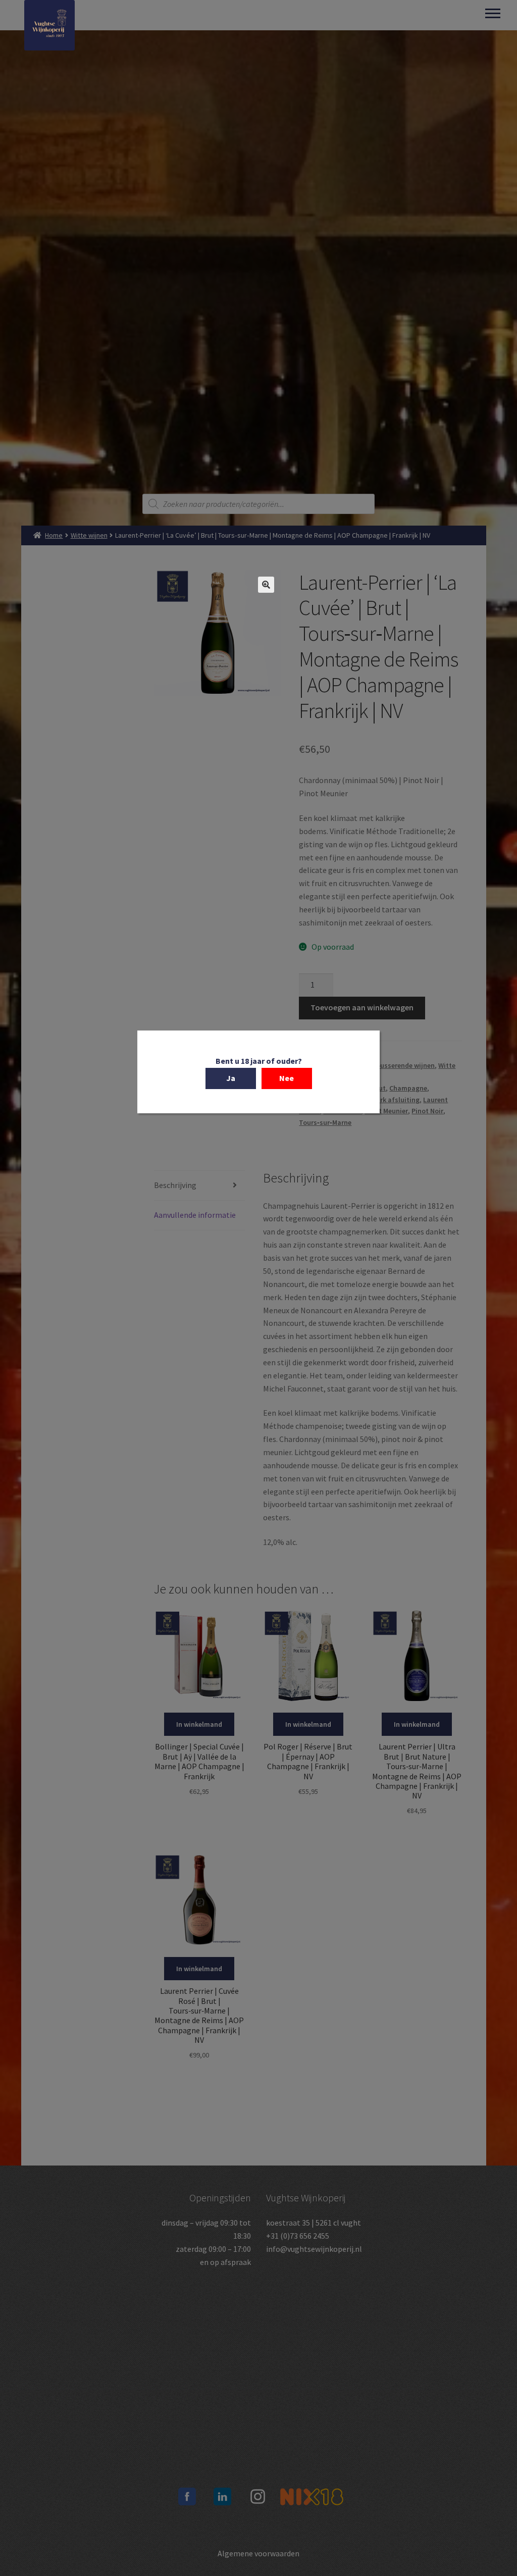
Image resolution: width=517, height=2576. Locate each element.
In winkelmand (199, 1724)
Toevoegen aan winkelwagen (362, 1007)
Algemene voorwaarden (258, 2553)
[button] (266, 585)
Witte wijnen (89, 535)
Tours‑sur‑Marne (325, 1122)
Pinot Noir (427, 1111)
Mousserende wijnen (403, 1065)
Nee (287, 1078)
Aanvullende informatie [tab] (195, 1215)
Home (54, 535)
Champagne (408, 1088)
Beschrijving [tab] (175, 1185)
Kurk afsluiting (396, 1100)
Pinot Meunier (386, 1111)
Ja (231, 1078)
